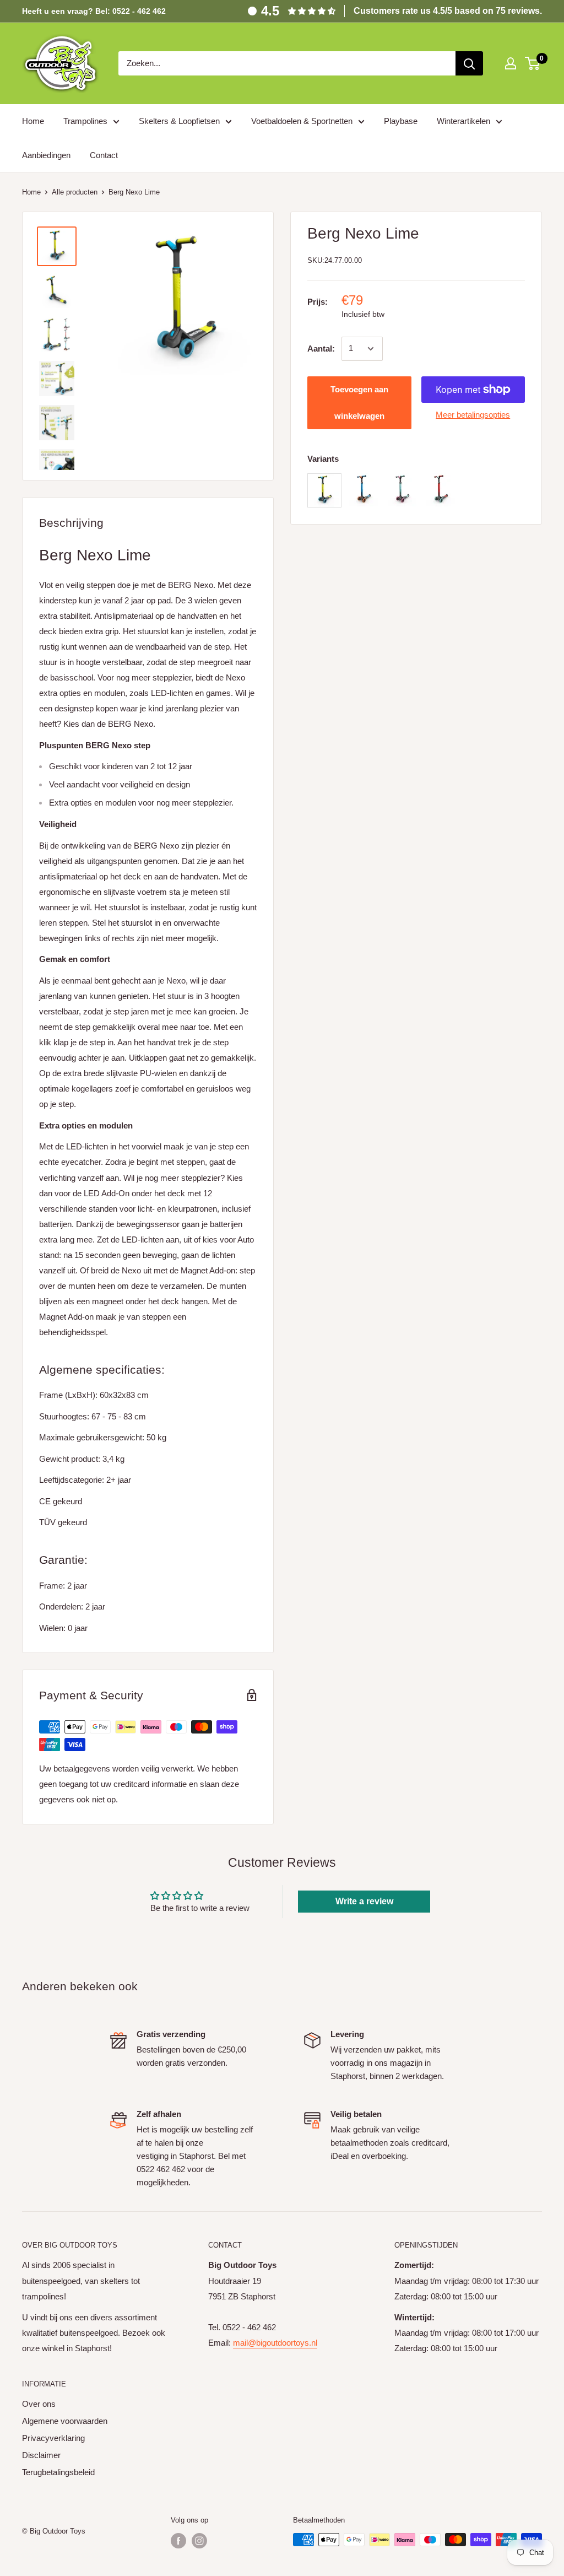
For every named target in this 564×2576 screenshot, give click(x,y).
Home (33, 121)
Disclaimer (41, 2455)
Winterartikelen (463, 121)
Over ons (39, 2404)
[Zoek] (469, 63)
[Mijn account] (511, 63)
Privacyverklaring (53, 2438)
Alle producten (75, 192)
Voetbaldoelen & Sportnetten (302, 121)
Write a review (364, 1901)
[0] (533, 63)
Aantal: (321, 349)
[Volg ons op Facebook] (178, 2541)
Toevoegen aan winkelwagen (359, 403)
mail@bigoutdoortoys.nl (275, 2343)
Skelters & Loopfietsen (179, 121)
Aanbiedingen (46, 155)
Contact (104, 155)
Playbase (401, 121)
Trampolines (85, 121)
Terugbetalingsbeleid (58, 2472)
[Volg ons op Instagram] (199, 2541)
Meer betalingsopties (473, 415)
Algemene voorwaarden (65, 2421)
